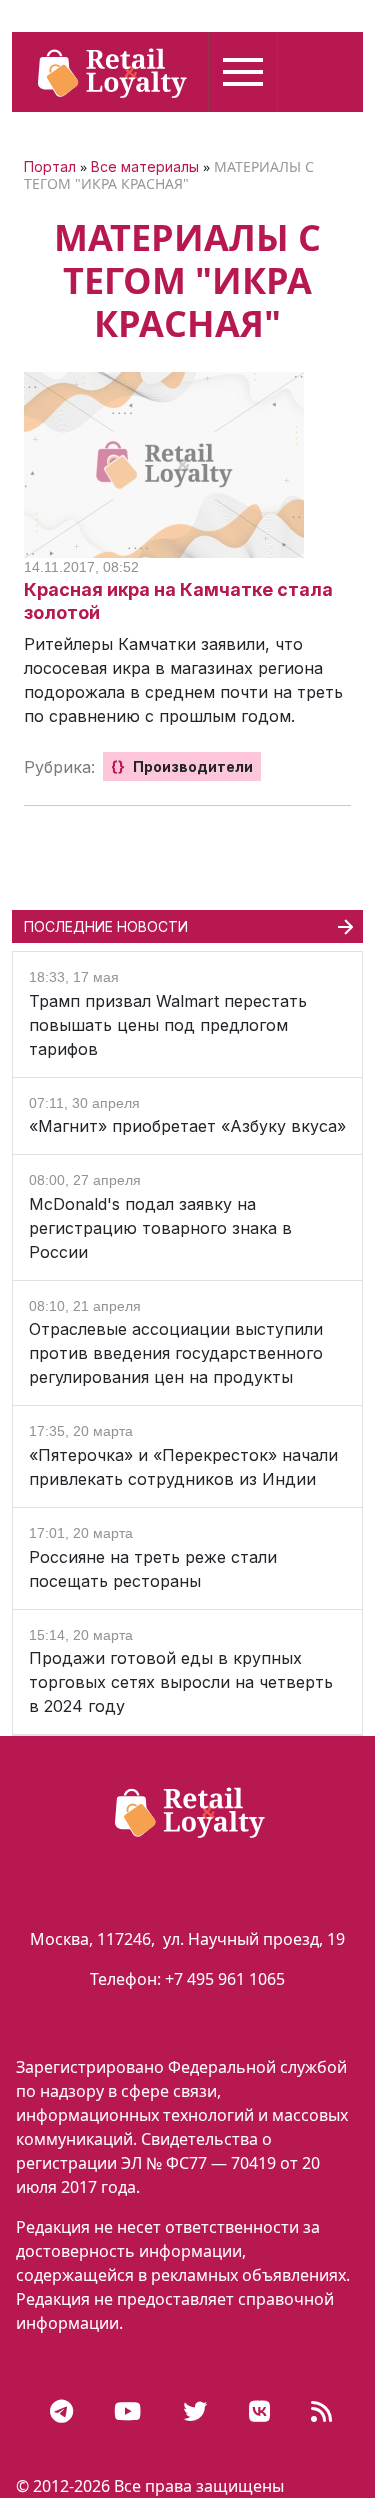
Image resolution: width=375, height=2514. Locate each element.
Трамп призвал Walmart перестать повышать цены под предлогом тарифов (168, 1025)
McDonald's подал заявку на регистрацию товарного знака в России (160, 1228)
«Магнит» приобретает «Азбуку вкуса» (187, 1126)
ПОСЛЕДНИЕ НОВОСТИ (106, 926)
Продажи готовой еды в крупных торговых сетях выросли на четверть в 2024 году (181, 1682)
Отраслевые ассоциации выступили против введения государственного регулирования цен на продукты (176, 1353)
